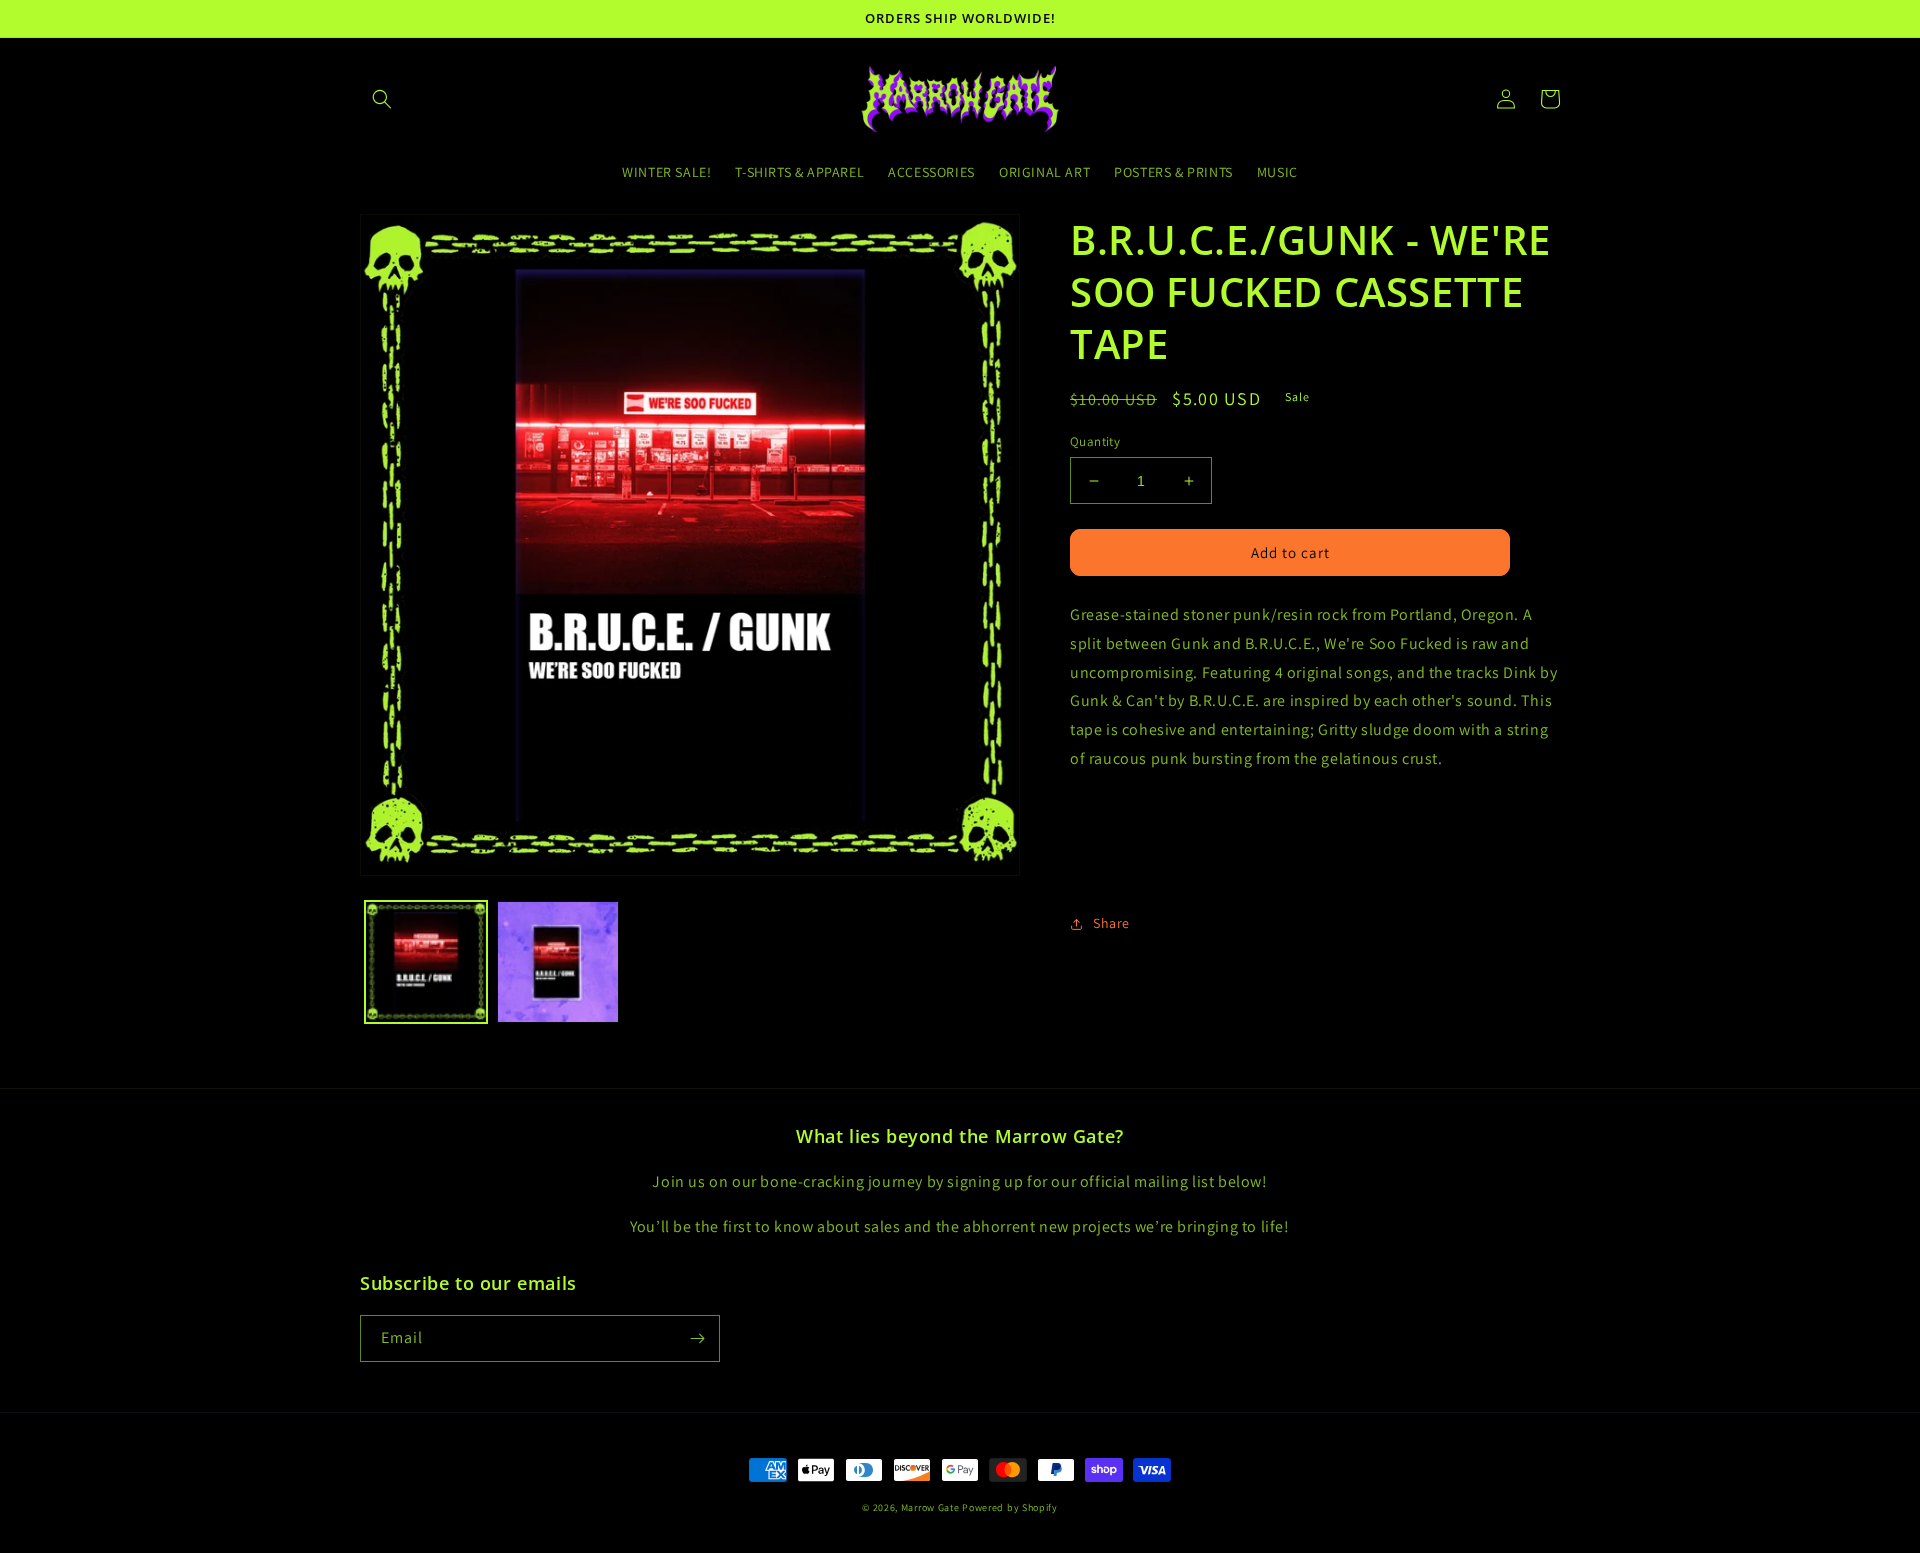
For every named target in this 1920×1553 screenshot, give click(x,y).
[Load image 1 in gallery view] (426, 962)
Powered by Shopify (1010, 1507)
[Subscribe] (697, 1338)
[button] (382, 99)
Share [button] (1111, 923)
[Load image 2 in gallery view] (558, 962)
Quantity (1095, 441)
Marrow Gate (930, 1507)
